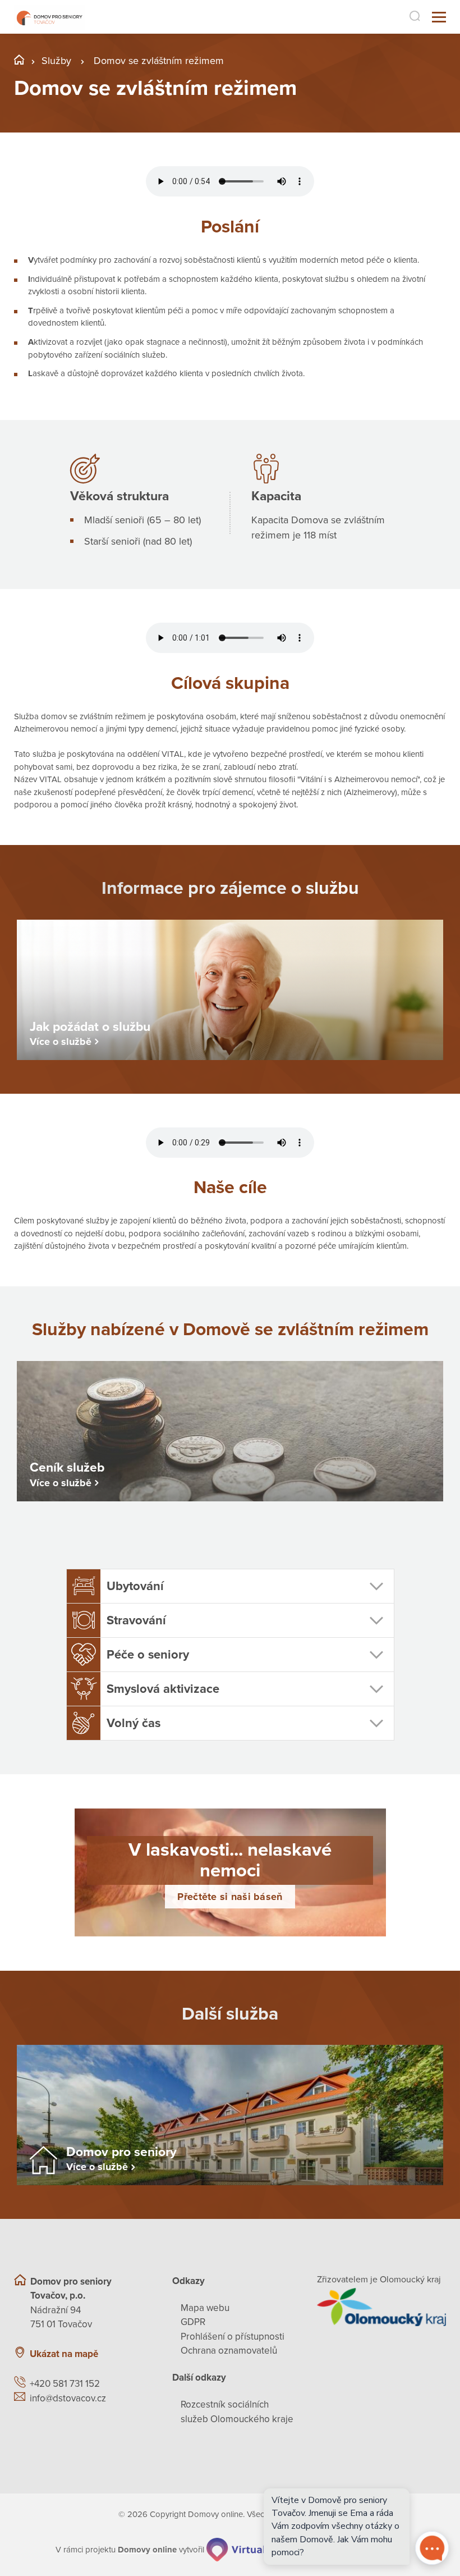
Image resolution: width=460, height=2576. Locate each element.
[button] (230, 1586)
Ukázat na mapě (64, 2354)
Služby (56, 61)
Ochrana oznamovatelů (229, 2351)
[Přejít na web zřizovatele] (381, 2307)
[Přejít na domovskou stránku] (49, 17)
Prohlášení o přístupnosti (233, 2337)
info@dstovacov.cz (68, 2398)
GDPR (193, 2322)
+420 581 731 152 (65, 2384)
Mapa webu (205, 2308)
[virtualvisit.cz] (249, 2550)
